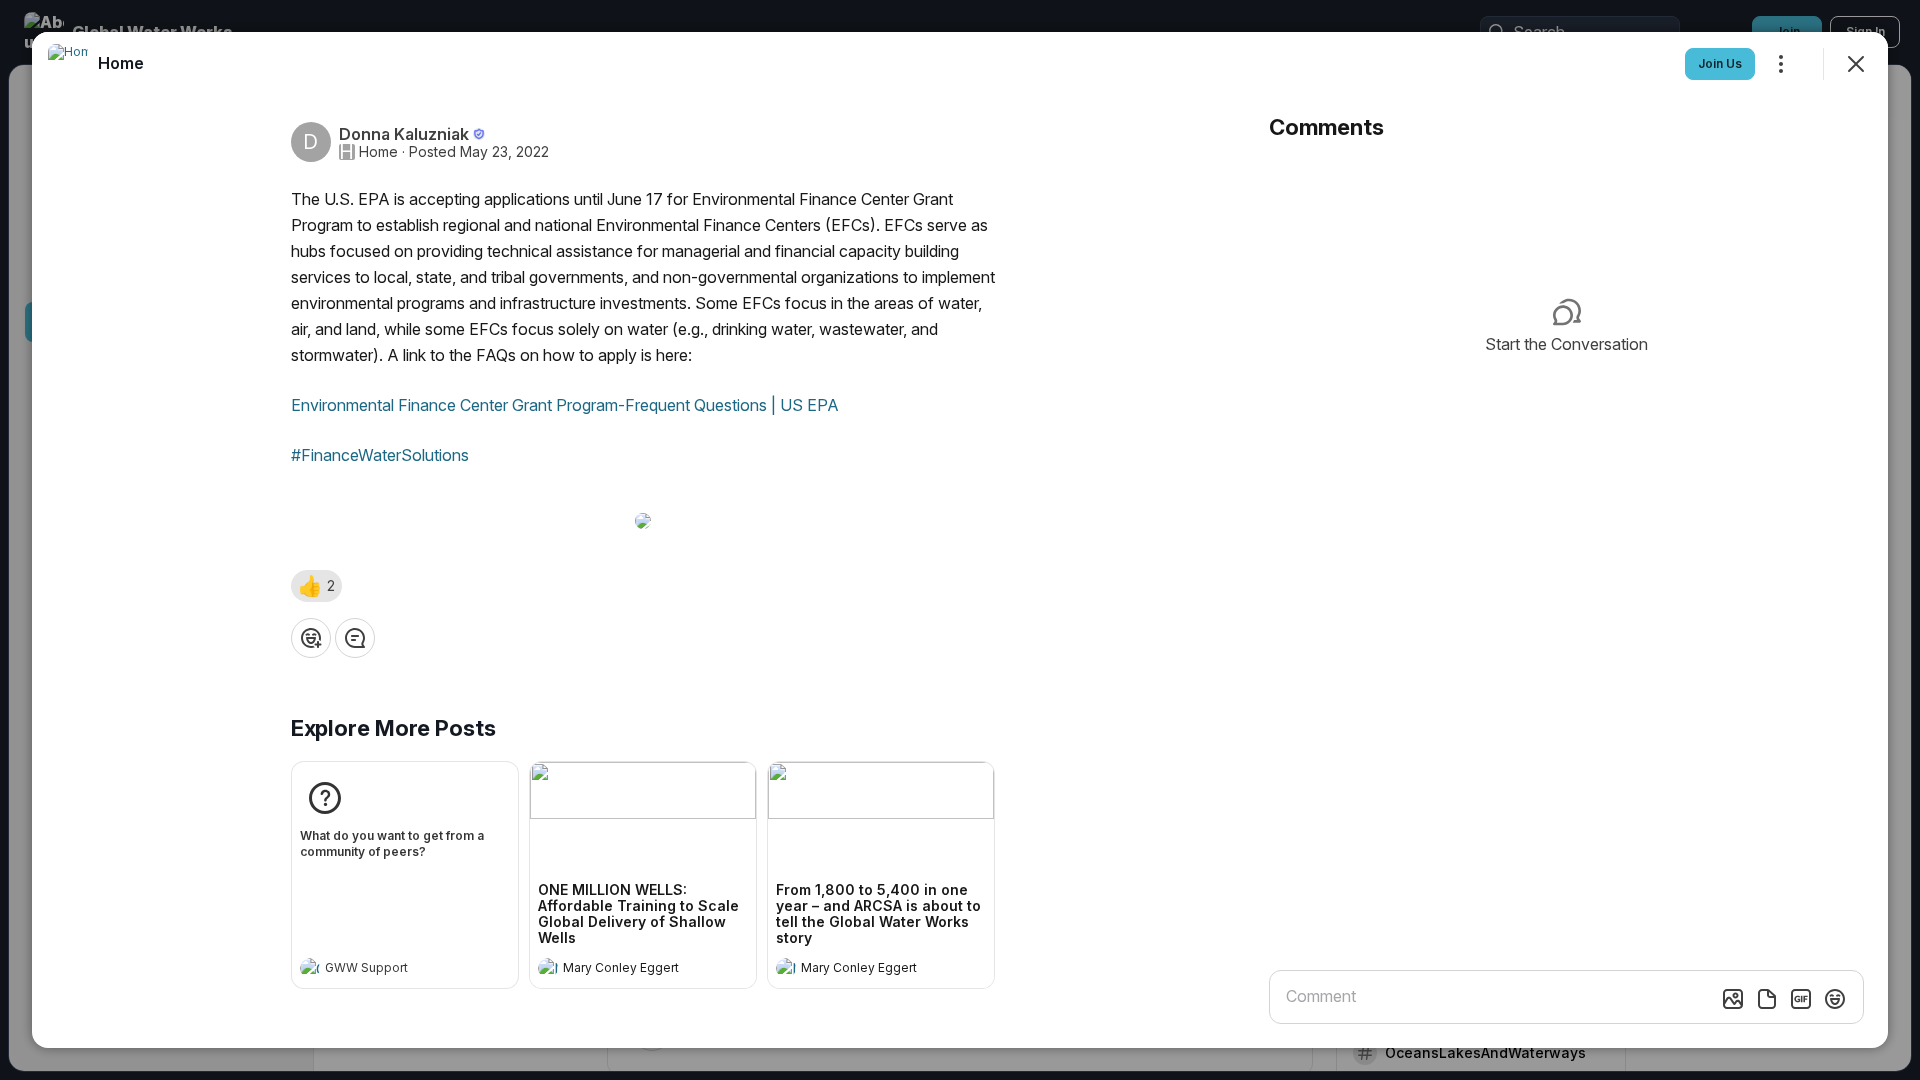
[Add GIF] (1801, 999)
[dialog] (960, 540)
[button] (316, 586)
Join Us (1720, 63)
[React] (311, 638)
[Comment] (355, 638)
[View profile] (310, 968)
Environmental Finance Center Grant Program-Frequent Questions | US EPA (565, 405)
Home (378, 152)
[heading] (385, 970)
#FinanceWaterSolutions (380, 455)
